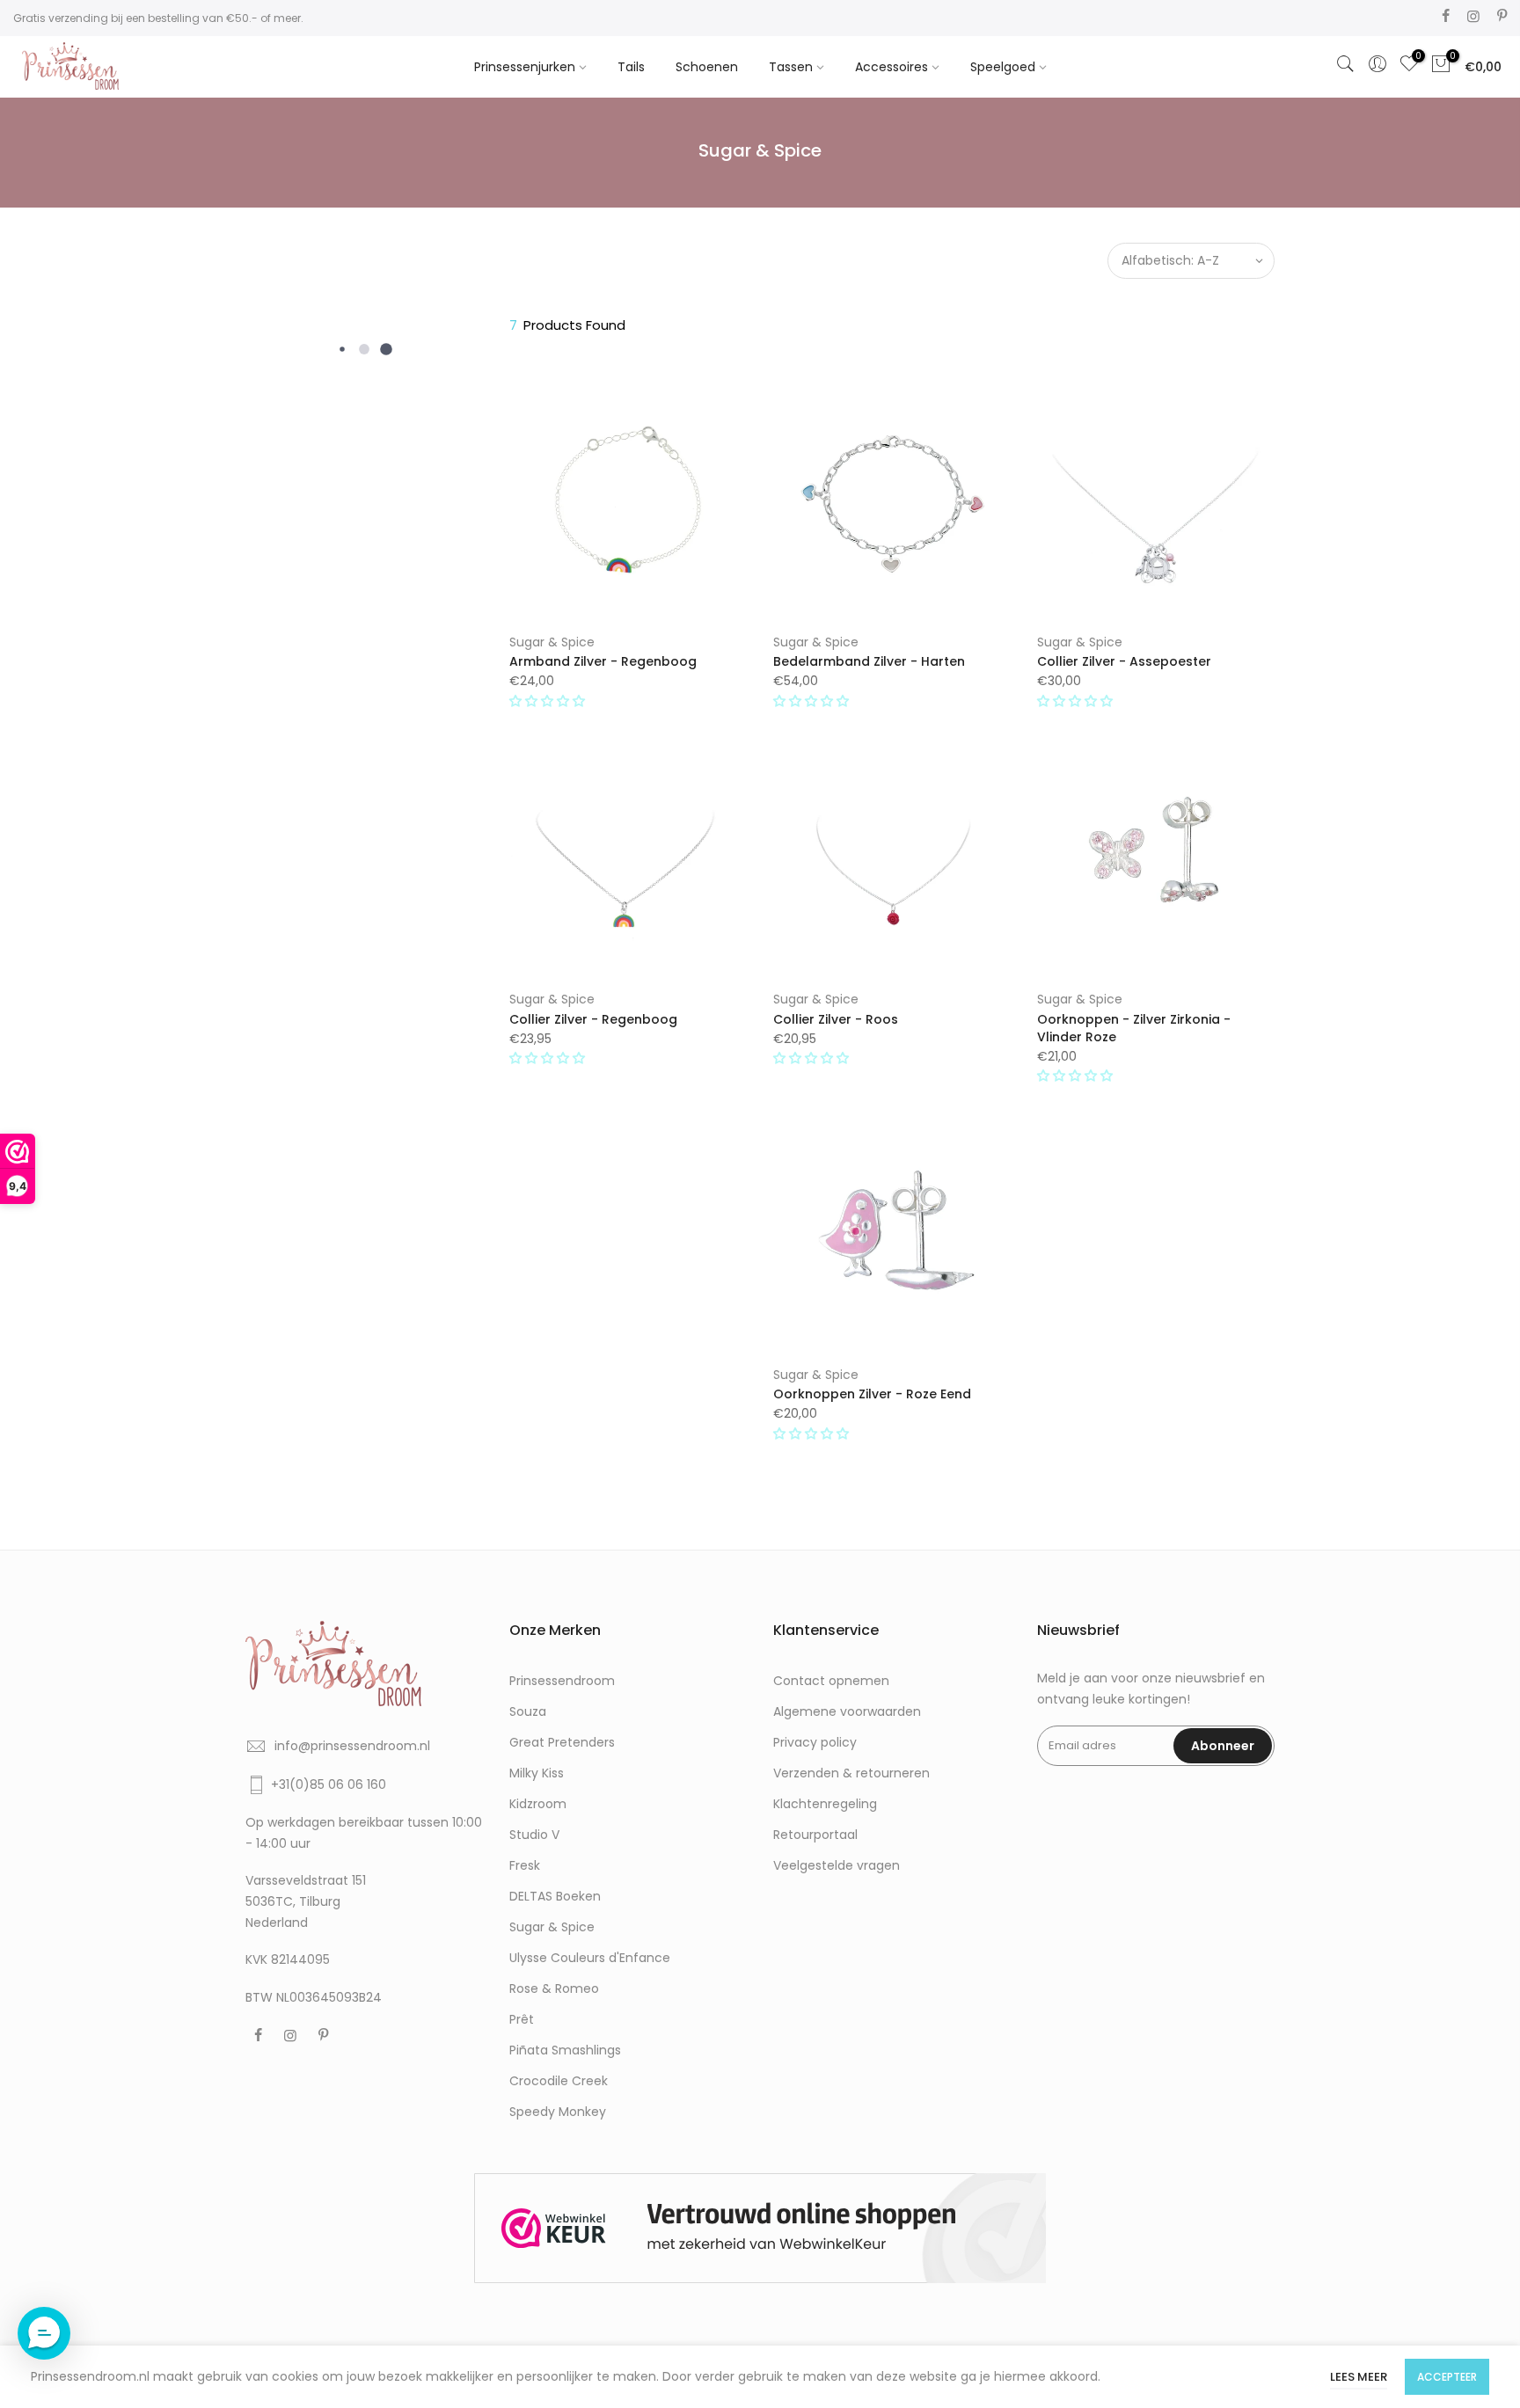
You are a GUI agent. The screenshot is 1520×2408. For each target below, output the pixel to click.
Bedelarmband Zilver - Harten (869, 661)
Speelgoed (1003, 67)
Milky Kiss (537, 1773)
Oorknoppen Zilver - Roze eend (872, 1394)
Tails (631, 67)
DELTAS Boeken (555, 1896)
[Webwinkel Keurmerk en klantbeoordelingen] (760, 2228)
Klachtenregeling (825, 1804)
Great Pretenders (562, 1742)
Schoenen (707, 67)
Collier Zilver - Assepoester (1124, 661)
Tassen (791, 67)
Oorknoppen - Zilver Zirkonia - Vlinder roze (1134, 1028)
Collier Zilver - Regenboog (593, 1019)
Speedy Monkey (558, 2112)
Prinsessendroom (562, 1681)
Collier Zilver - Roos (836, 1019)
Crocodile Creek (559, 2081)
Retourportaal (815, 1835)
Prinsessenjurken (525, 67)
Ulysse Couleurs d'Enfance (590, 1958)
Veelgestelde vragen (837, 1865)
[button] (549, 701)
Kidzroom (538, 1804)
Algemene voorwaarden (847, 1711)
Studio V (534, 1835)
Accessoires (892, 67)
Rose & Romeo (554, 1988)
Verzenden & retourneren (851, 1773)
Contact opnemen (831, 1681)
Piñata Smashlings (565, 2050)
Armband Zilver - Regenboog (603, 661)
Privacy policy (815, 1742)
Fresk (525, 1865)
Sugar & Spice (552, 642)
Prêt (522, 2019)
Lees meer (1359, 2377)
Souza (528, 1711)
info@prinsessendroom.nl (352, 1746)
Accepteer (1447, 2377)
